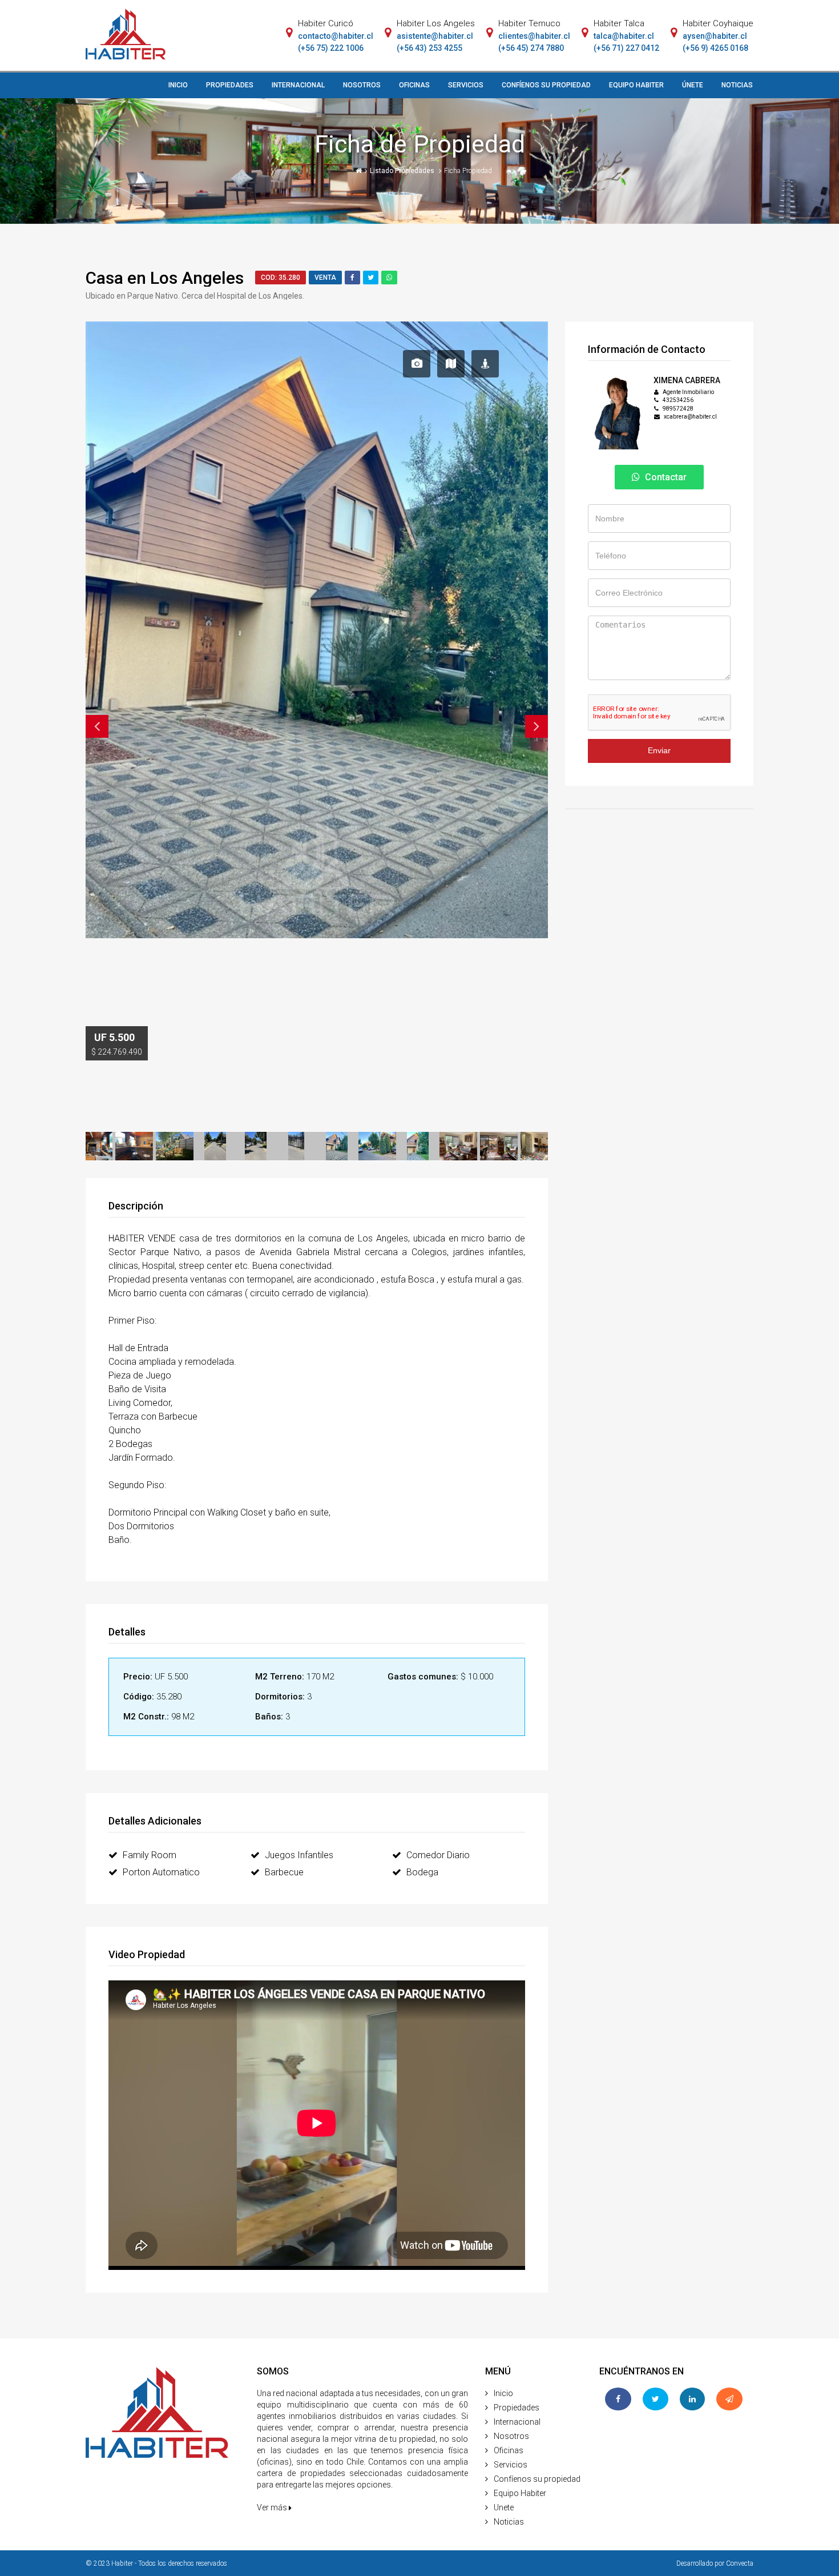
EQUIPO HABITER (636, 85)
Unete (504, 2507)
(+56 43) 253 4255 (429, 48)
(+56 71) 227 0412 (626, 48)
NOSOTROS (362, 85)
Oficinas (509, 2450)
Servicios (511, 2465)
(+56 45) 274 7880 (531, 48)
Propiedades (517, 2408)
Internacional (517, 2422)
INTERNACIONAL (298, 85)
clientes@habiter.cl (534, 36)
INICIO (178, 85)
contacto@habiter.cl (336, 36)
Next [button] (537, 726)
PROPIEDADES (230, 85)
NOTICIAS (737, 85)
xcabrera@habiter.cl (690, 417)
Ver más (273, 2507)
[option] (317, 444)
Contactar (665, 477)
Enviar (659, 750)
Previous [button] (97, 726)
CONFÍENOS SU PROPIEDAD (546, 85)
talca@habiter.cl (624, 36)
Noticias (509, 2522)
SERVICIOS (466, 85)
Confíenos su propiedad (537, 2479)
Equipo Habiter (520, 2493)
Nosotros (511, 2436)
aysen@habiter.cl (715, 36)
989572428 (678, 409)
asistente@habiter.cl (435, 36)
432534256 (678, 400)
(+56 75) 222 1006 (331, 48)
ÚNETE (693, 85)
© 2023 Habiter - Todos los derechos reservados (156, 2563)
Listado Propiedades (403, 171)
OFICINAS (414, 85)
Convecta (740, 2563)
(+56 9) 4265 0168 (715, 48)
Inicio (503, 2393)
